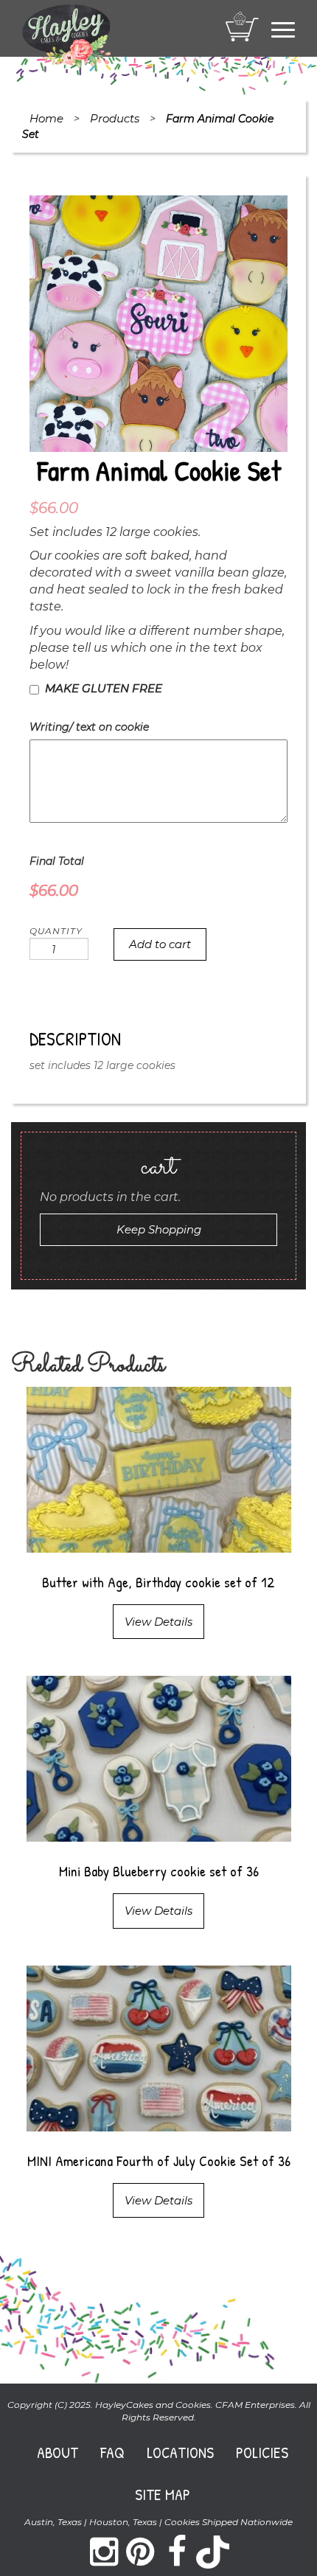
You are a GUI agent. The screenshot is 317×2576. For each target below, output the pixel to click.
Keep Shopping (159, 1229)
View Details (158, 1622)
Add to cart (160, 944)
